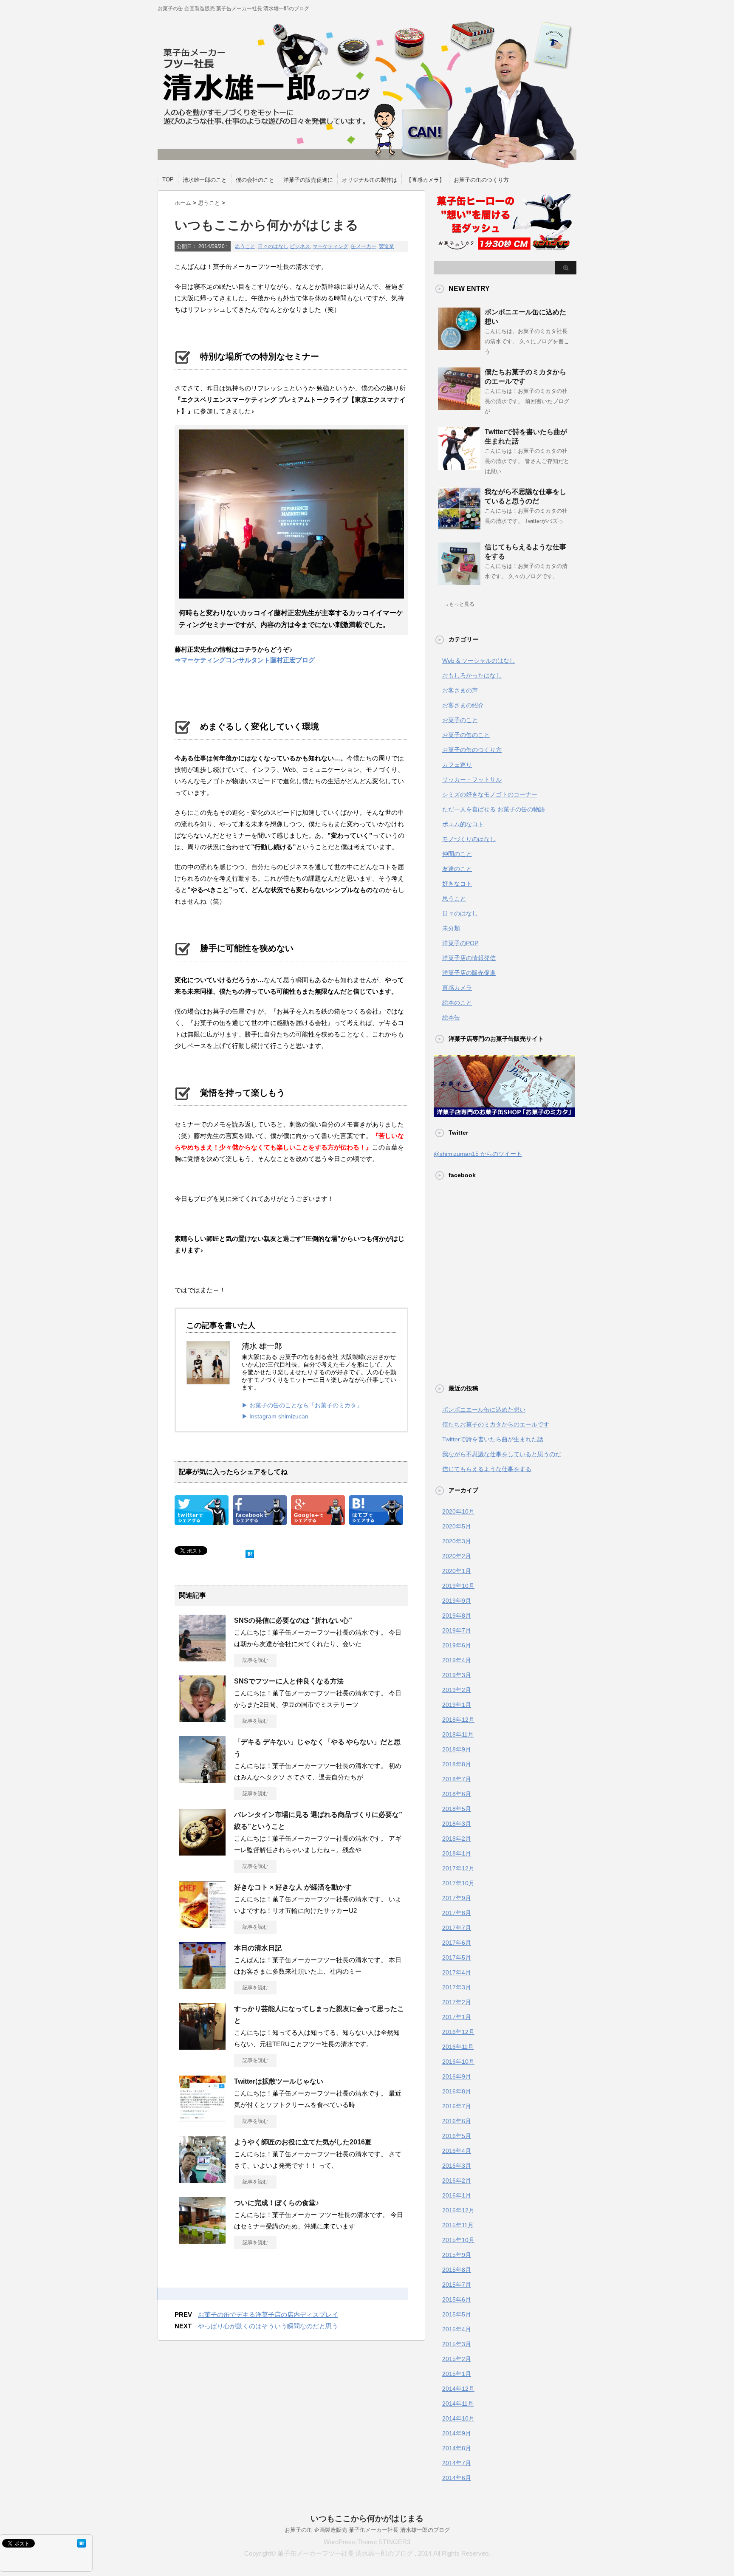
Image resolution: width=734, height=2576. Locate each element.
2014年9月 (457, 2433)
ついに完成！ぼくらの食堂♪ (277, 2203)
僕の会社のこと (255, 180)
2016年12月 (458, 2032)
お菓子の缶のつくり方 (481, 180)
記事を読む (255, 1660)
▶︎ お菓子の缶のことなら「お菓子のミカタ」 (302, 1405)
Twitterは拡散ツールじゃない (279, 2081)
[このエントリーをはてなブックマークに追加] (250, 1552)
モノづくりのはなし (469, 839)
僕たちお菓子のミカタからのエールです (496, 1424)
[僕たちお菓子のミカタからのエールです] (459, 407)
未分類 (451, 928)
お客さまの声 (460, 690)
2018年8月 (457, 1764)
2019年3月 (457, 1675)
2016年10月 (458, 2062)
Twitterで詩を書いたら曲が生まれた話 (493, 1439)
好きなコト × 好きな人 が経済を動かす (293, 1887)
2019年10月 (458, 1586)
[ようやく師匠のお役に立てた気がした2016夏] (202, 2180)
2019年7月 (457, 1630)
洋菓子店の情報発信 (469, 958)
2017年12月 (458, 1868)
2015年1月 (457, 2374)
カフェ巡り (457, 765)
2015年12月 (458, 2210)
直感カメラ (457, 988)
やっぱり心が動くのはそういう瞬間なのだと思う (268, 2326)
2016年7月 (457, 2106)
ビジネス (300, 246)
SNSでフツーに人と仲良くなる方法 (289, 1681)
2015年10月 (458, 2240)
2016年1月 (457, 2195)
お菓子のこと (460, 720)
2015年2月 (457, 2359)
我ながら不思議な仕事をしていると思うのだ (502, 1454)
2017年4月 (457, 1972)
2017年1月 (457, 2017)
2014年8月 (457, 2448)
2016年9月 (457, 2076)
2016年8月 (457, 2091)
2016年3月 (457, 2166)
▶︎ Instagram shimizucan (275, 1416)
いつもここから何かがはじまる (367, 2518)
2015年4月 (457, 2329)
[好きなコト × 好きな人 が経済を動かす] (202, 1925)
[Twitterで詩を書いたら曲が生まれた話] (459, 466)
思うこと (245, 246)
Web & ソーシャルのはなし (479, 661)
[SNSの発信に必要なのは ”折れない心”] (202, 1658)
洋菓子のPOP (460, 943)
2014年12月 (458, 2389)
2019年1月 (457, 1705)
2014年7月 (457, 2463)
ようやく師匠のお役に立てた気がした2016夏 (303, 2142)
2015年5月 (457, 2314)
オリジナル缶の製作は (370, 180)
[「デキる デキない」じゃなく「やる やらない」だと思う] (202, 1779)
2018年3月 (457, 1824)
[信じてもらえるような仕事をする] (459, 582)
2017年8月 (457, 1913)
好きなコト (457, 884)
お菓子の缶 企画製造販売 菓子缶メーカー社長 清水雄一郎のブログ (367, 2530)
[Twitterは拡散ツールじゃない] (202, 2119)
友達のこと (457, 869)
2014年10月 (458, 2418)
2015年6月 (457, 2299)
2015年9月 (457, 2255)
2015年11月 (458, 2225)
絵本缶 (451, 1017)
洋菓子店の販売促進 (469, 973)
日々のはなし (273, 246)
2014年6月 (457, 2478)
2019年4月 (457, 1660)
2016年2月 (457, 2181)
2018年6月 (457, 1794)
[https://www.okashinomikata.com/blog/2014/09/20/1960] (376, 1519)
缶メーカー (364, 246)
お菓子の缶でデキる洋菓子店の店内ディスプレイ (268, 2315)
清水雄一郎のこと (205, 180)
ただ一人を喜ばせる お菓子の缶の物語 (494, 809)
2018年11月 (458, 1734)
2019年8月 (457, 1616)
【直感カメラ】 (425, 180)
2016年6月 (457, 2121)
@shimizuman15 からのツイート (478, 1154)
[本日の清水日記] (202, 1986)
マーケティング (330, 246)
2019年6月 (457, 1645)
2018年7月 (457, 1779)
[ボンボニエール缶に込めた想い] (459, 347)
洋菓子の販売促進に (308, 180)
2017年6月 (457, 1943)
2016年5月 (457, 2136)
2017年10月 (458, 1883)
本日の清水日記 (258, 1948)
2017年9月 (457, 1898)
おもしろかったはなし (472, 675)
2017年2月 (457, 2002)
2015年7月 (457, 2285)
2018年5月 (457, 1809)
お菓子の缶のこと (466, 735)
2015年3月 (457, 2344)
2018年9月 (457, 1749)
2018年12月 (458, 1720)
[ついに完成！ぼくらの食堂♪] (202, 2240)
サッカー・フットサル (472, 780)
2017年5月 (457, 1957)
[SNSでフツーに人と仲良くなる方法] (202, 1719)
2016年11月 (458, 2047)
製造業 (387, 246)
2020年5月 (457, 1526)
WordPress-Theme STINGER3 (367, 2542)
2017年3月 (457, 1987)
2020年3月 (457, 1541)
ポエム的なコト (463, 824)
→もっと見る (459, 604)
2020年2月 (457, 1556)
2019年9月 (457, 1601)
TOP (168, 179)
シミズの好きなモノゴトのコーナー (490, 794)
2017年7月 (457, 1928)
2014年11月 (458, 2404)
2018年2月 (457, 1839)
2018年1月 (457, 1853)
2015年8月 (457, 2270)
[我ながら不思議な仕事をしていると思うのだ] (459, 526)
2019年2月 (457, 1690)
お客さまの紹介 (463, 705)
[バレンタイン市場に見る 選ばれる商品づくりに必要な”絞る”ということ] (202, 1852)
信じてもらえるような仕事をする (487, 1469)
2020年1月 (457, 1571)
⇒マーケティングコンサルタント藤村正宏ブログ (246, 660)
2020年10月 (458, 1511)
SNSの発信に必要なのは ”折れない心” (293, 1620)
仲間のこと (457, 854)
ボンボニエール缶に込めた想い (484, 1409)
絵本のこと (457, 1003)
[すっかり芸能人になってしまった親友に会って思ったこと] (202, 2046)
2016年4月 (457, 2151)
